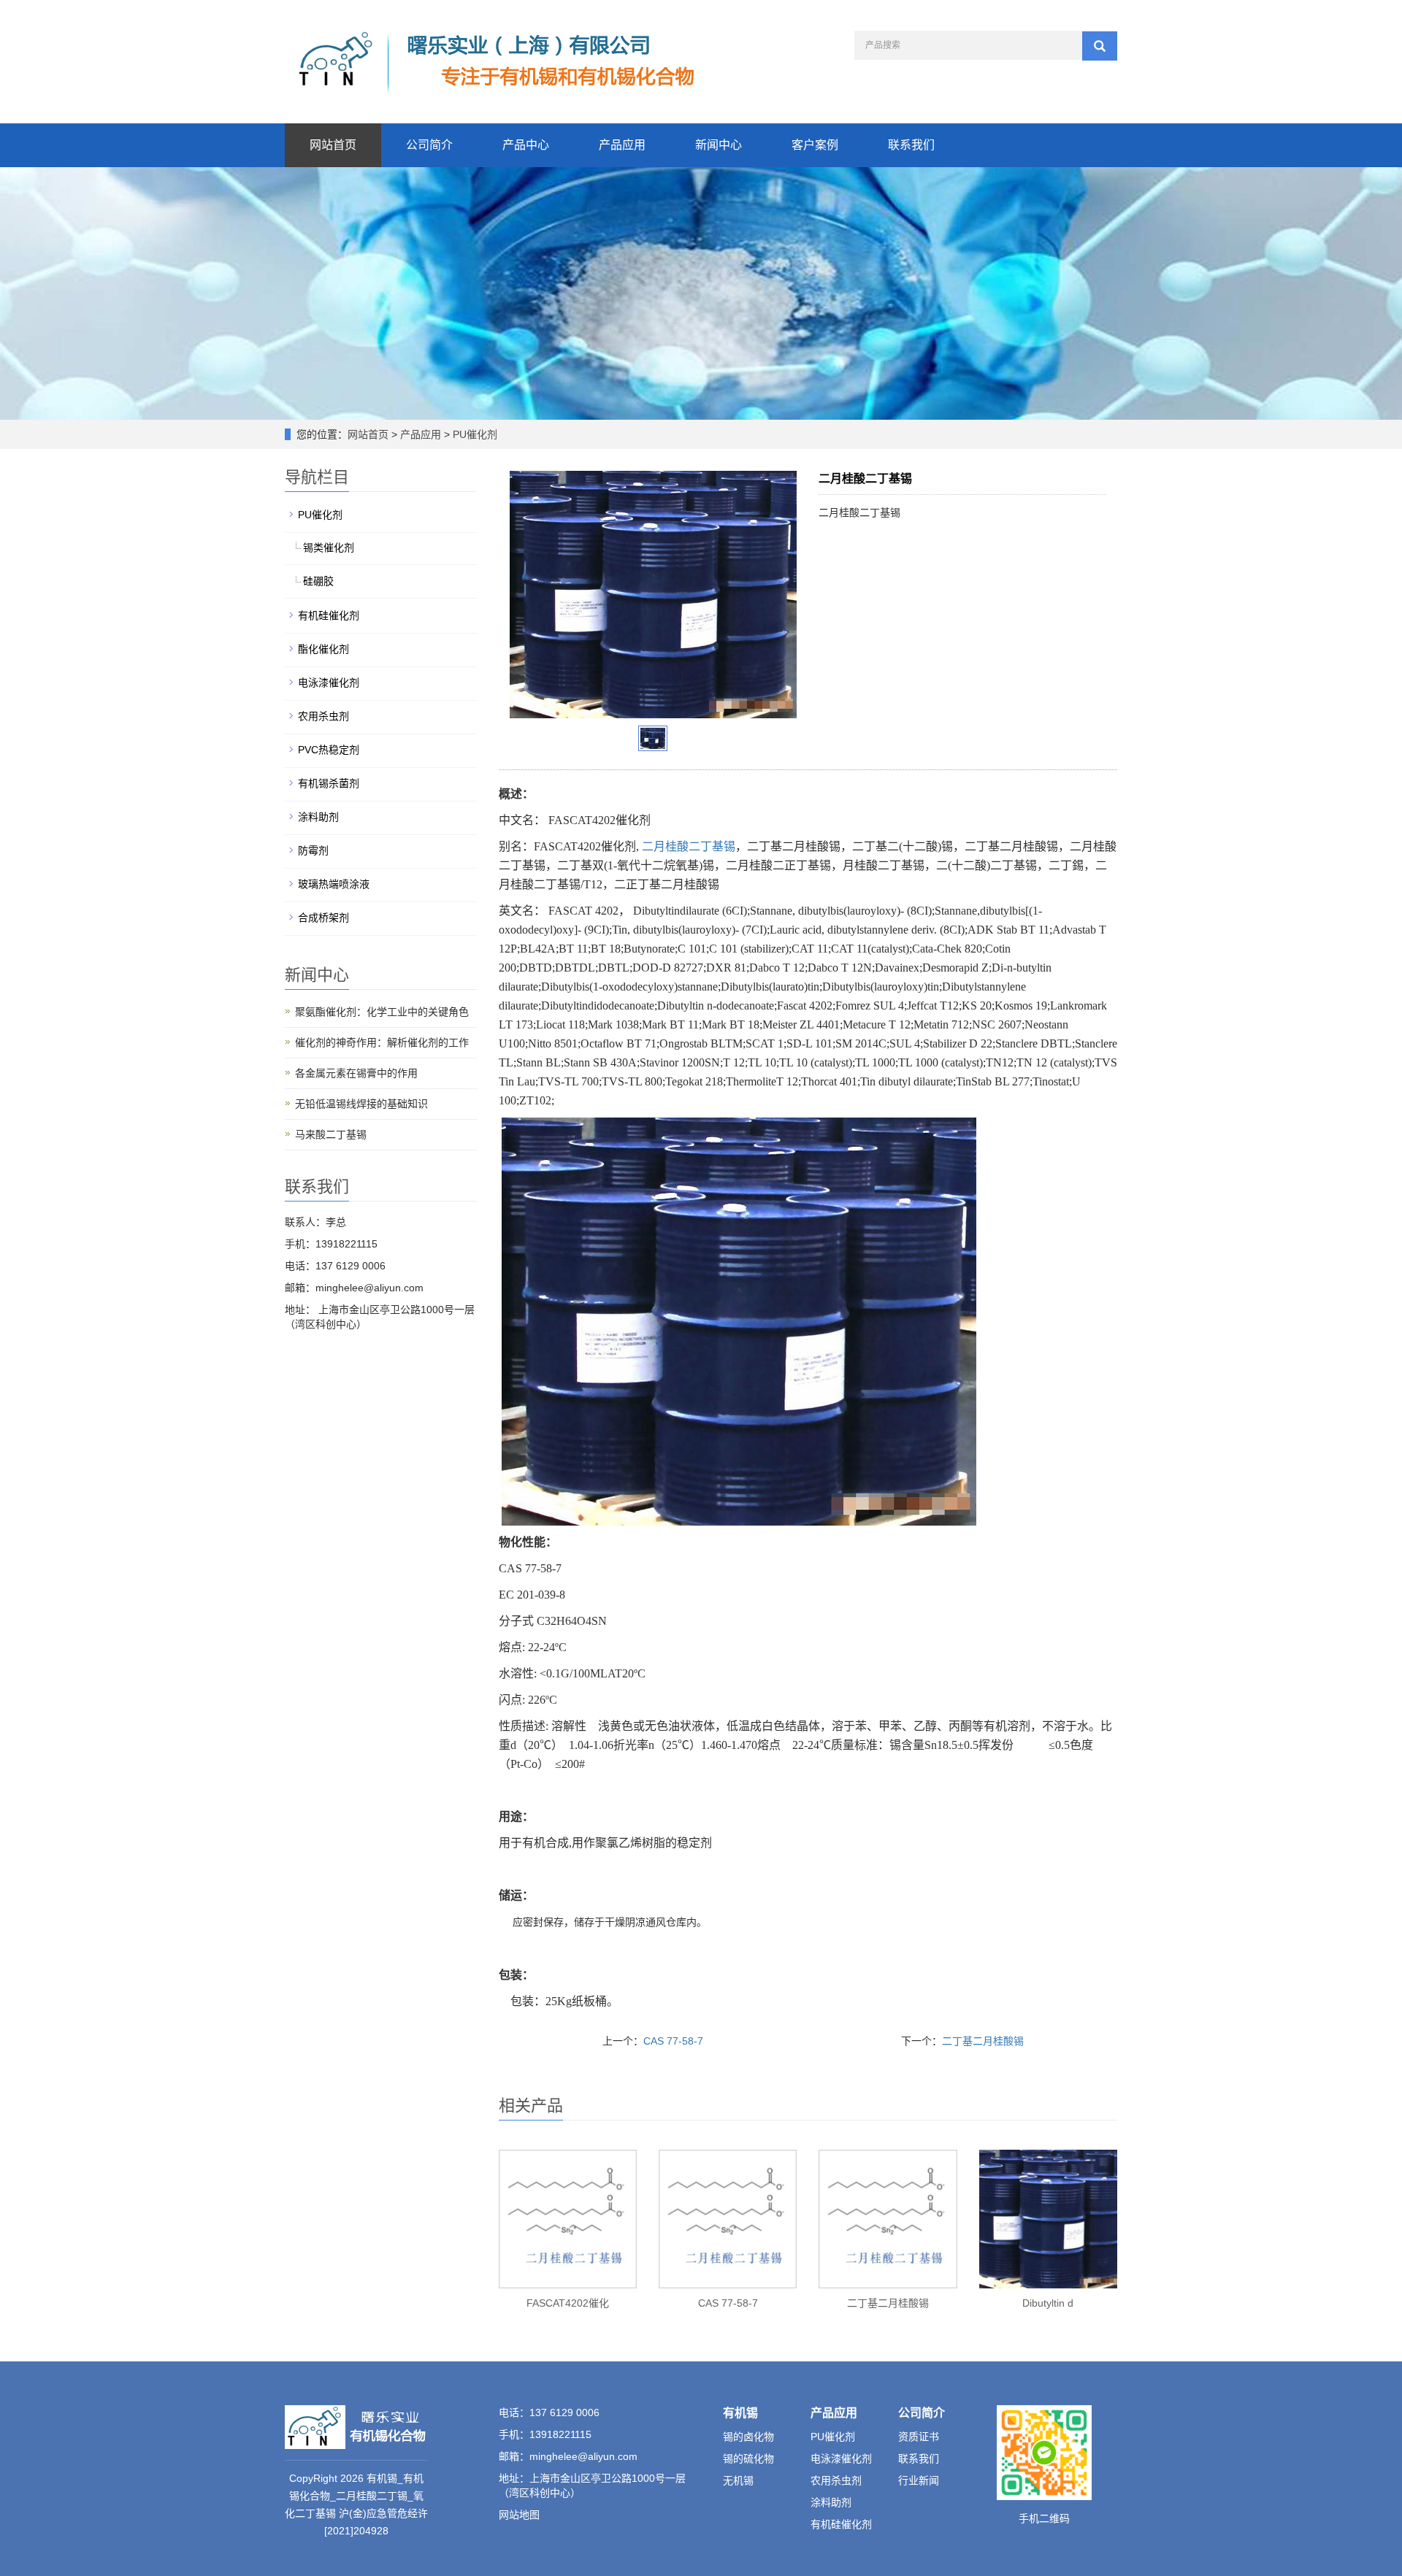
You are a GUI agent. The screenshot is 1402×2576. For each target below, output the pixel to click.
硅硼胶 (318, 581)
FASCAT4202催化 (568, 2303)
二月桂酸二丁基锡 (689, 846)
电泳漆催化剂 (329, 683)
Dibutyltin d (1048, 2303)
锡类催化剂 (329, 547)
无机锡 (738, 2480)
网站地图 (519, 2515)
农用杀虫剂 (323, 716)
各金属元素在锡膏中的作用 (356, 1073)
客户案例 (815, 145)
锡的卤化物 (748, 2437)
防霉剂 (313, 850)
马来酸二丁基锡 (331, 1134)
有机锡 (740, 2413)
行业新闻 (919, 2480)
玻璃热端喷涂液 (334, 884)
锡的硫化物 (748, 2458)
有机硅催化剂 (329, 615)
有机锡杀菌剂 (329, 783)
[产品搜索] (1100, 46)
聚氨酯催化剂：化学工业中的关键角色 (382, 1012)
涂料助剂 (318, 817)
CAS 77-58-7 (673, 2041)
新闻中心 (719, 145)
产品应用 (622, 145)
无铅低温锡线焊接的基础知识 (361, 1104)
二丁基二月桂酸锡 (983, 2041)
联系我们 (911, 145)
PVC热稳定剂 (329, 750)
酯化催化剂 (323, 649)
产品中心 (526, 145)
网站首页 (333, 145)
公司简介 (429, 145)
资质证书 (919, 2437)
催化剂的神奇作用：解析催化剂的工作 (382, 1042)
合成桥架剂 (323, 918)
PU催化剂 (474, 434)
